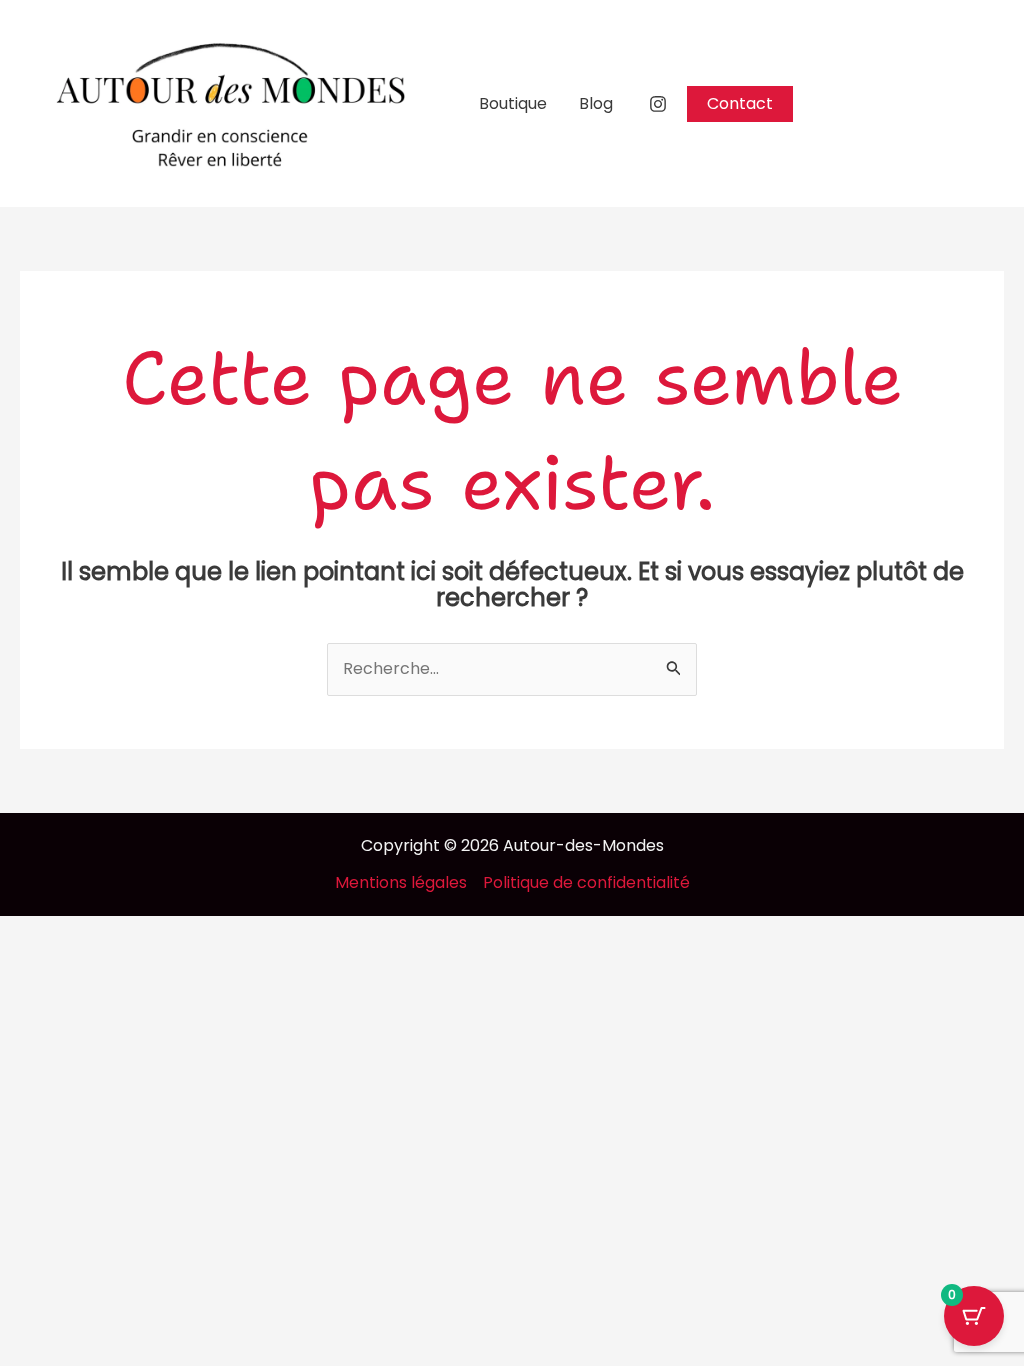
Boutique (513, 103)
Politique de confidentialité (586, 882)
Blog (596, 103)
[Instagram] (658, 104)
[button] (740, 104)
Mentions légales (401, 882)
